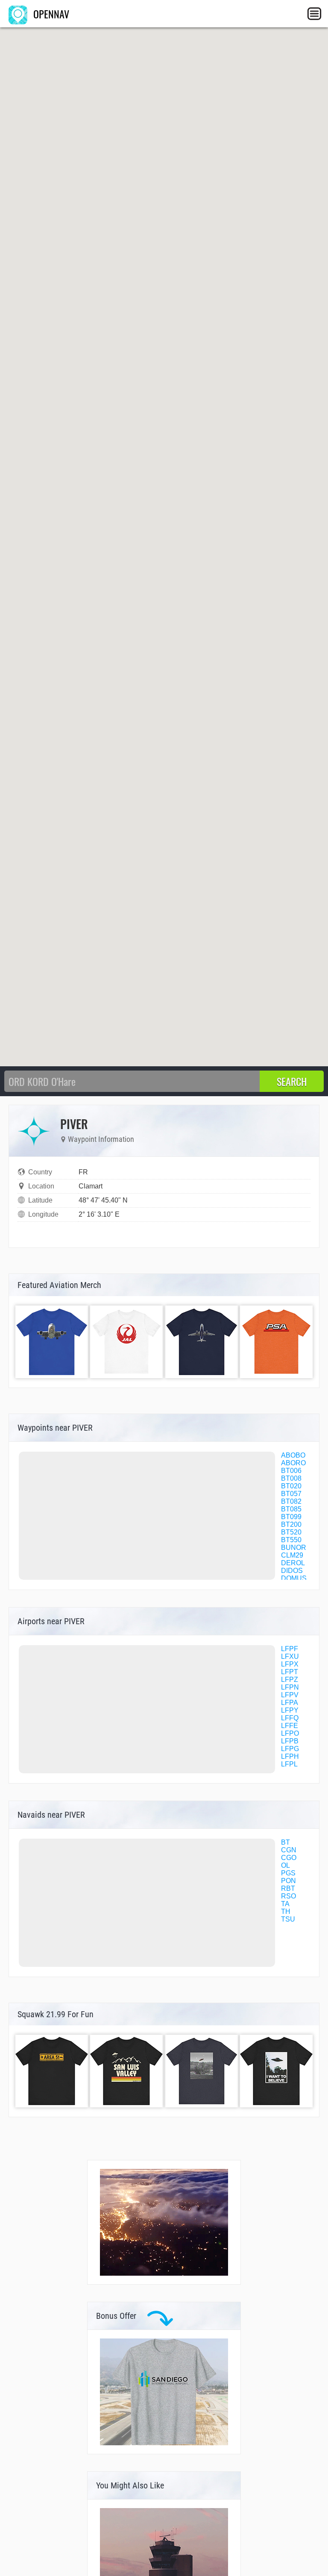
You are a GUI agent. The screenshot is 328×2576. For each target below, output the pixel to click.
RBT (288, 1888)
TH (286, 1911)
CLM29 (292, 1555)
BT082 (291, 1501)
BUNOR (294, 1548)
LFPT (290, 1672)
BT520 (291, 1532)
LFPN (290, 1687)
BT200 (291, 1524)
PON (288, 1881)
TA (285, 1904)
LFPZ (290, 1680)
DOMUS (294, 1578)
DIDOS (292, 1571)
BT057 (291, 1494)
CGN (289, 1850)
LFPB (290, 1741)
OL (286, 1865)
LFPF (290, 1649)
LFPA (290, 1703)
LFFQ (290, 1718)
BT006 (291, 1471)
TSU (288, 1919)
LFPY (290, 1710)
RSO (288, 1896)
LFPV (290, 1695)
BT (286, 1842)
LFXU (290, 1656)
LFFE (290, 1726)
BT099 (291, 1517)
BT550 (291, 1540)
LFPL (289, 1764)
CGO (289, 1858)
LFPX (290, 1664)
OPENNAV (50, 14)
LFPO (290, 1733)
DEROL (293, 1563)
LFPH (290, 1756)
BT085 (291, 1509)
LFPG (290, 1749)
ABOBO (293, 1455)
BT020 (291, 1486)
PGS (288, 1873)
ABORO (293, 1463)
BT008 (291, 1478)
